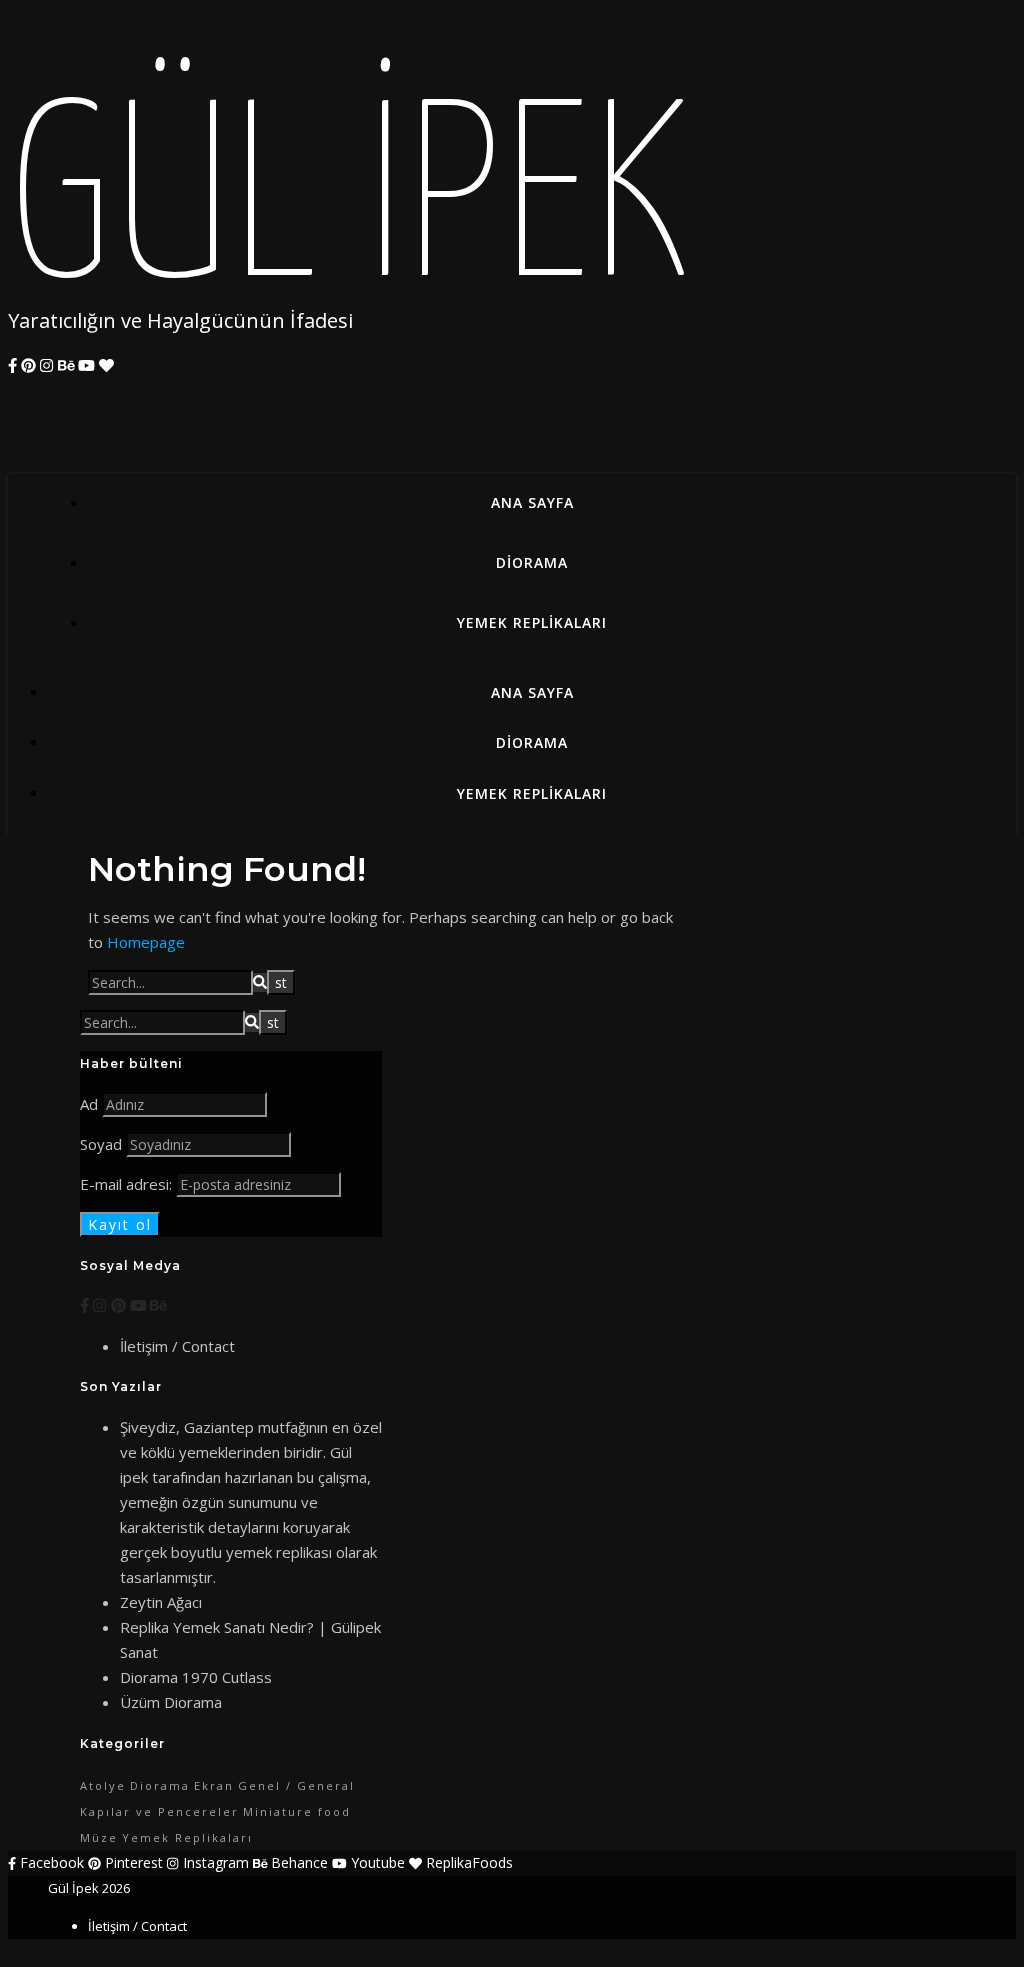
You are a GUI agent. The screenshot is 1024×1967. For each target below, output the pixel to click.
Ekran (214, 1785)
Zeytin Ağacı (161, 1602)
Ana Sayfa (532, 502)
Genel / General (296, 1785)
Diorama (532, 562)
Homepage (146, 942)
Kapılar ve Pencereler (159, 1811)
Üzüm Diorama (171, 1702)
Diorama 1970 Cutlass (196, 1677)
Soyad (101, 1144)
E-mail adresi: (128, 1184)
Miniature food (297, 1811)
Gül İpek (348, 208)
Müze (99, 1837)
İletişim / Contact (177, 1346)
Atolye (103, 1785)
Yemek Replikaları (532, 622)
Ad (89, 1104)
